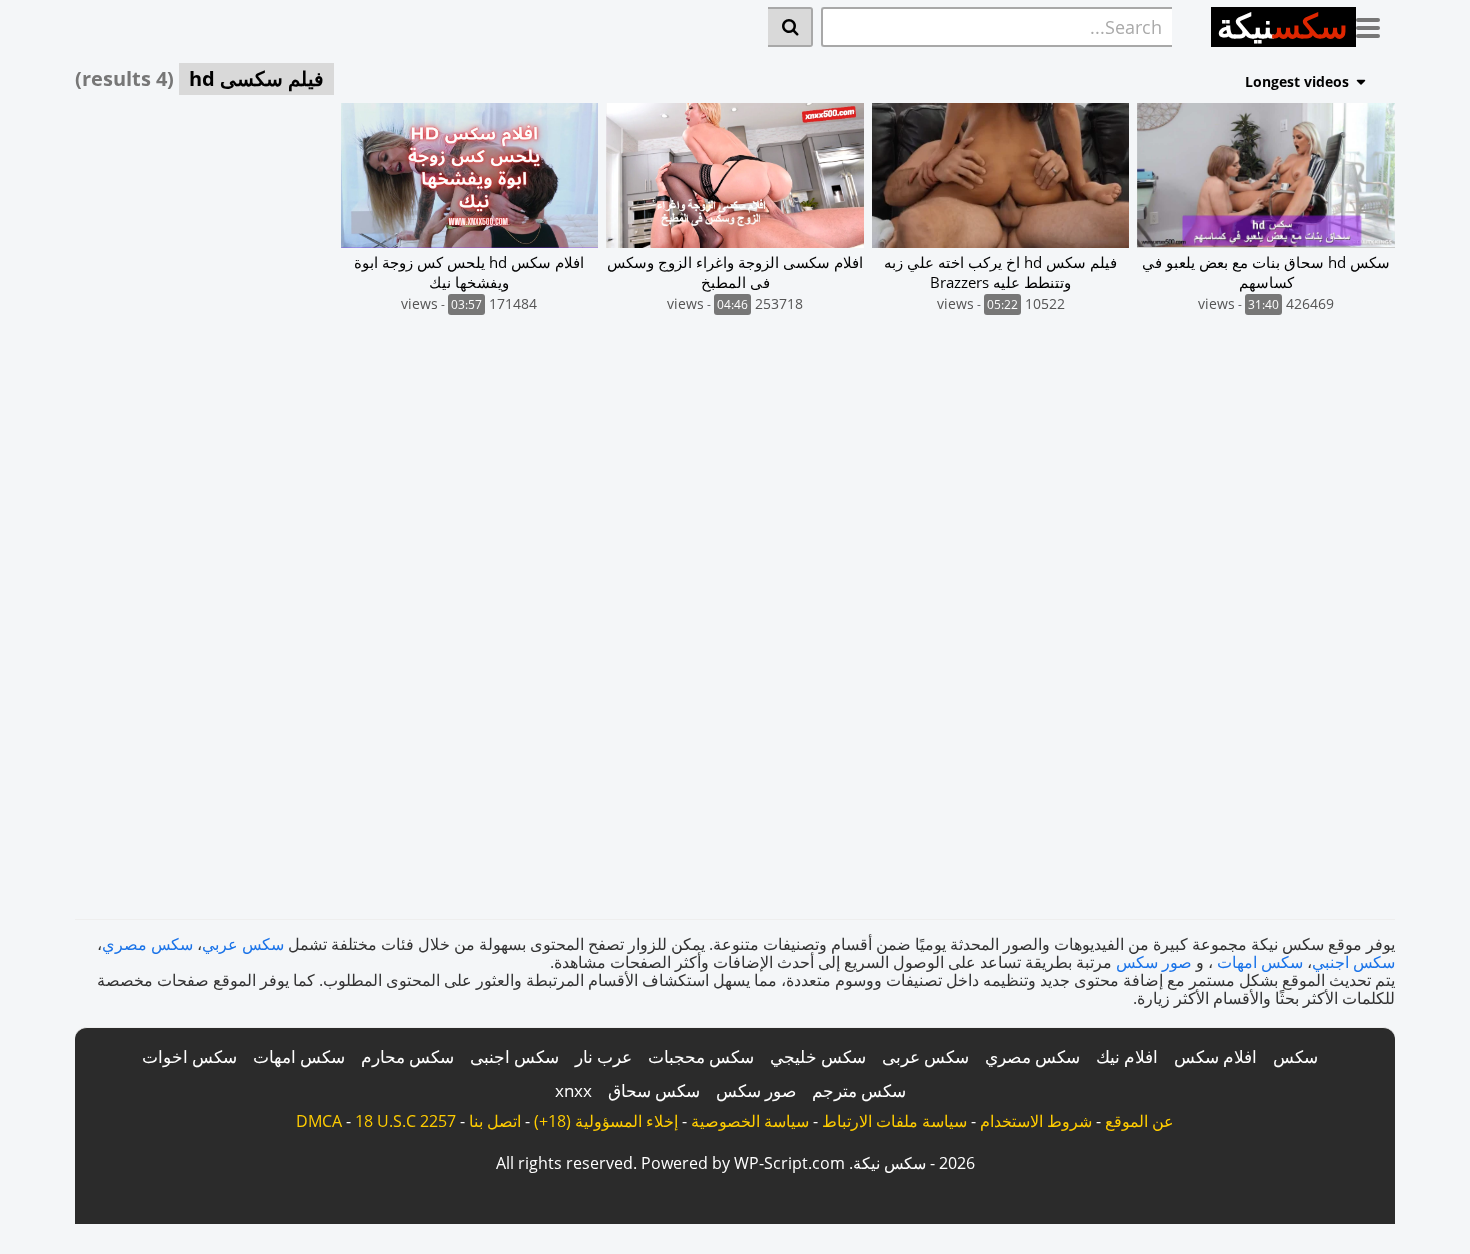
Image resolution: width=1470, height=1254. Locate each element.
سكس (1295, 1056)
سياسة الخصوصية (750, 1121)
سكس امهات (1260, 962)
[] (790, 27)
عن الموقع (1139, 1121)
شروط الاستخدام (1036, 1121)
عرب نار (603, 1056)
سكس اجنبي (1353, 962)
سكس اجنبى (514, 1056)
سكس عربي (243, 944)
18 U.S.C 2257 (405, 1121)
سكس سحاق (654, 1090)
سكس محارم (407, 1056)
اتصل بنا (495, 1121)
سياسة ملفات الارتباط (894, 1121)
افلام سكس (1215, 1056)
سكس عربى (925, 1056)
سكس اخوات (189, 1056)
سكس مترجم (859, 1090)
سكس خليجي (818, 1056)
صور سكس (1154, 962)
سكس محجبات (701, 1056)
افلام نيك (1127, 1056)
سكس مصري (147, 944)
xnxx (573, 1090)
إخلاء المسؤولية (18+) (606, 1121)
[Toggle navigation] (1375, 24)
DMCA (319, 1121)
